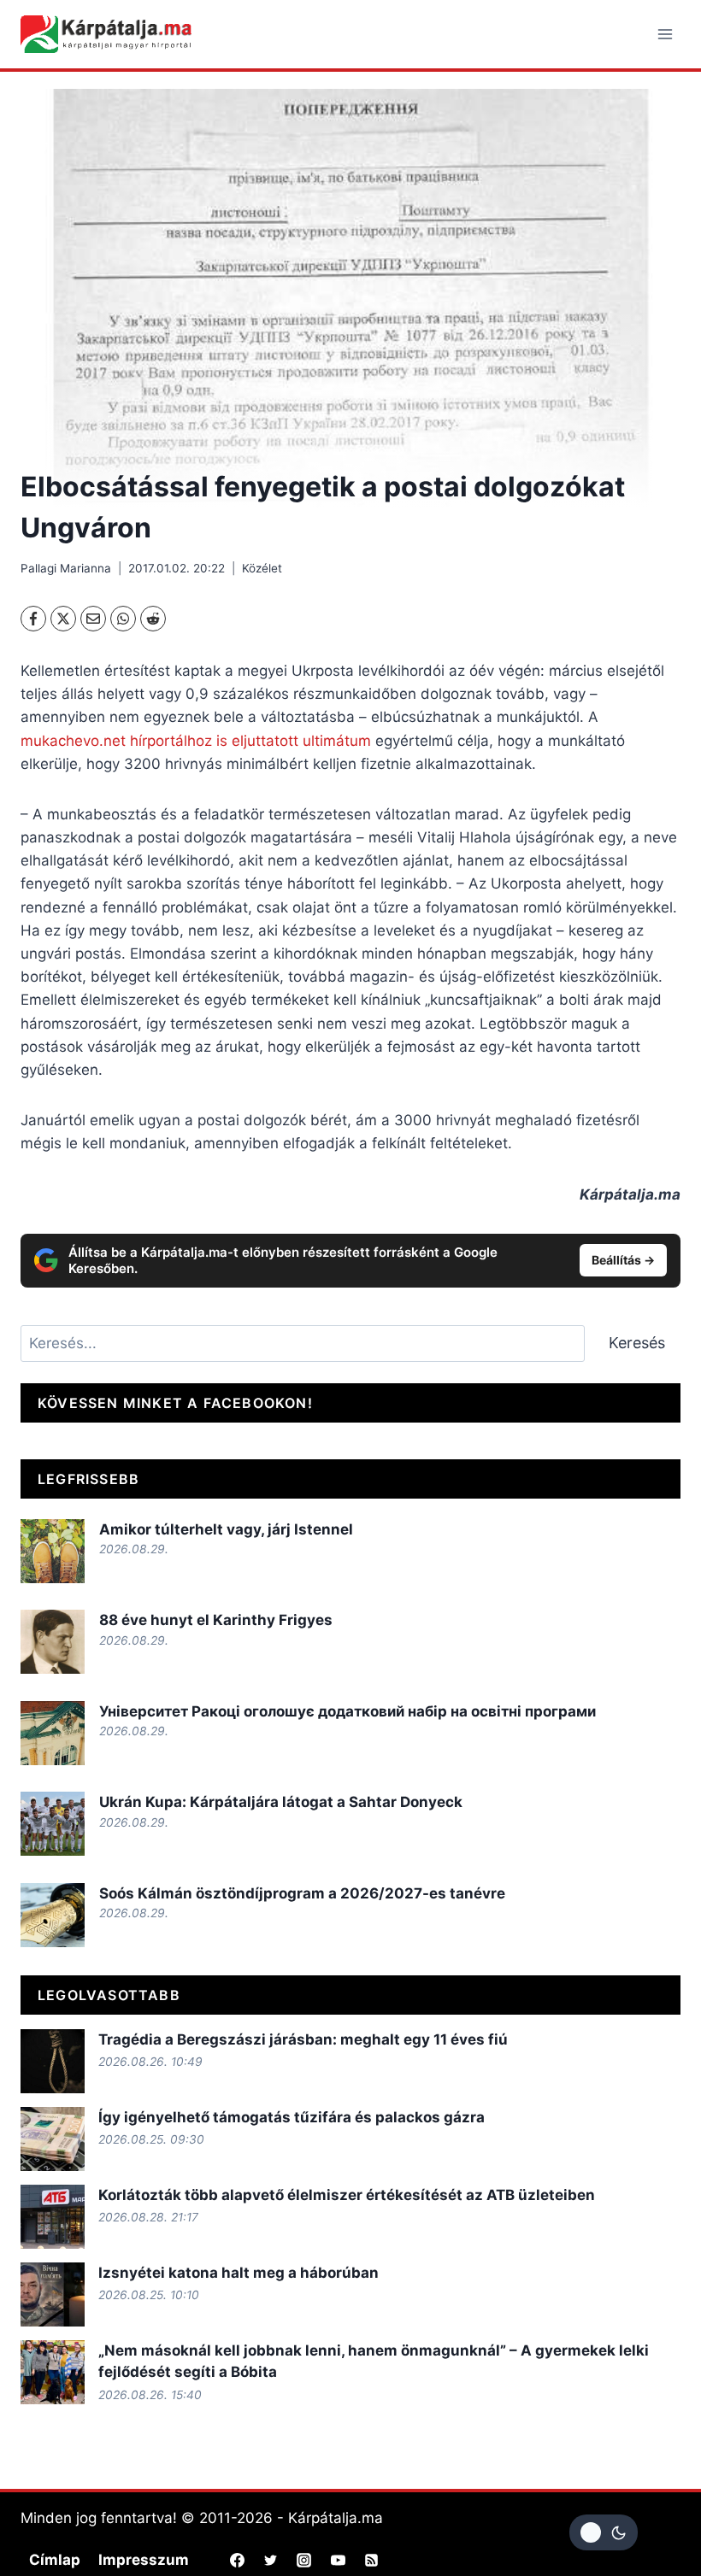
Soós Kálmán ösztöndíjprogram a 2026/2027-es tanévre (302, 1893)
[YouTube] (338, 2561)
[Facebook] (33, 619)
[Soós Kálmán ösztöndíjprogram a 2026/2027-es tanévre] (53, 1915)
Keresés (637, 1343)
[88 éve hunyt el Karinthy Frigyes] (53, 1642)
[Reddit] (153, 619)
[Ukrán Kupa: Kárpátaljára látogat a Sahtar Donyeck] (53, 1824)
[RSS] (371, 2561)
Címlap (55, 2560)
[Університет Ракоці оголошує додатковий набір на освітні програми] (53, 1733)
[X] (63, 619)
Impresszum (144, 2560)
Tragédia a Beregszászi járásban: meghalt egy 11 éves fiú (303, 2039)
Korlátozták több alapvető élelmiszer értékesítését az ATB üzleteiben (347, 2195)
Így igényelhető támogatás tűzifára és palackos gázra (292, 2117)
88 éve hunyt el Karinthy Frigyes (216, 1620)
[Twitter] (271, 2561)
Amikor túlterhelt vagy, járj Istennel (226, 1529)
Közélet (262, 568)
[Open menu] (665, 34)
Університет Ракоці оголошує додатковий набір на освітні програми (348, 1711)
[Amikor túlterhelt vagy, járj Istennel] (53, 1551)
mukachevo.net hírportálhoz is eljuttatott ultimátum (196, 741)
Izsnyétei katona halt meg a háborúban (239, 2273)
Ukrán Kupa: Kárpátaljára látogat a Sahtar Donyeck (281, 1802)
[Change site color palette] (604, 2532)
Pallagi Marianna (66, 568)
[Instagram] (304, 2561)
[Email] (93, 619)
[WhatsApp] (123, 619)
